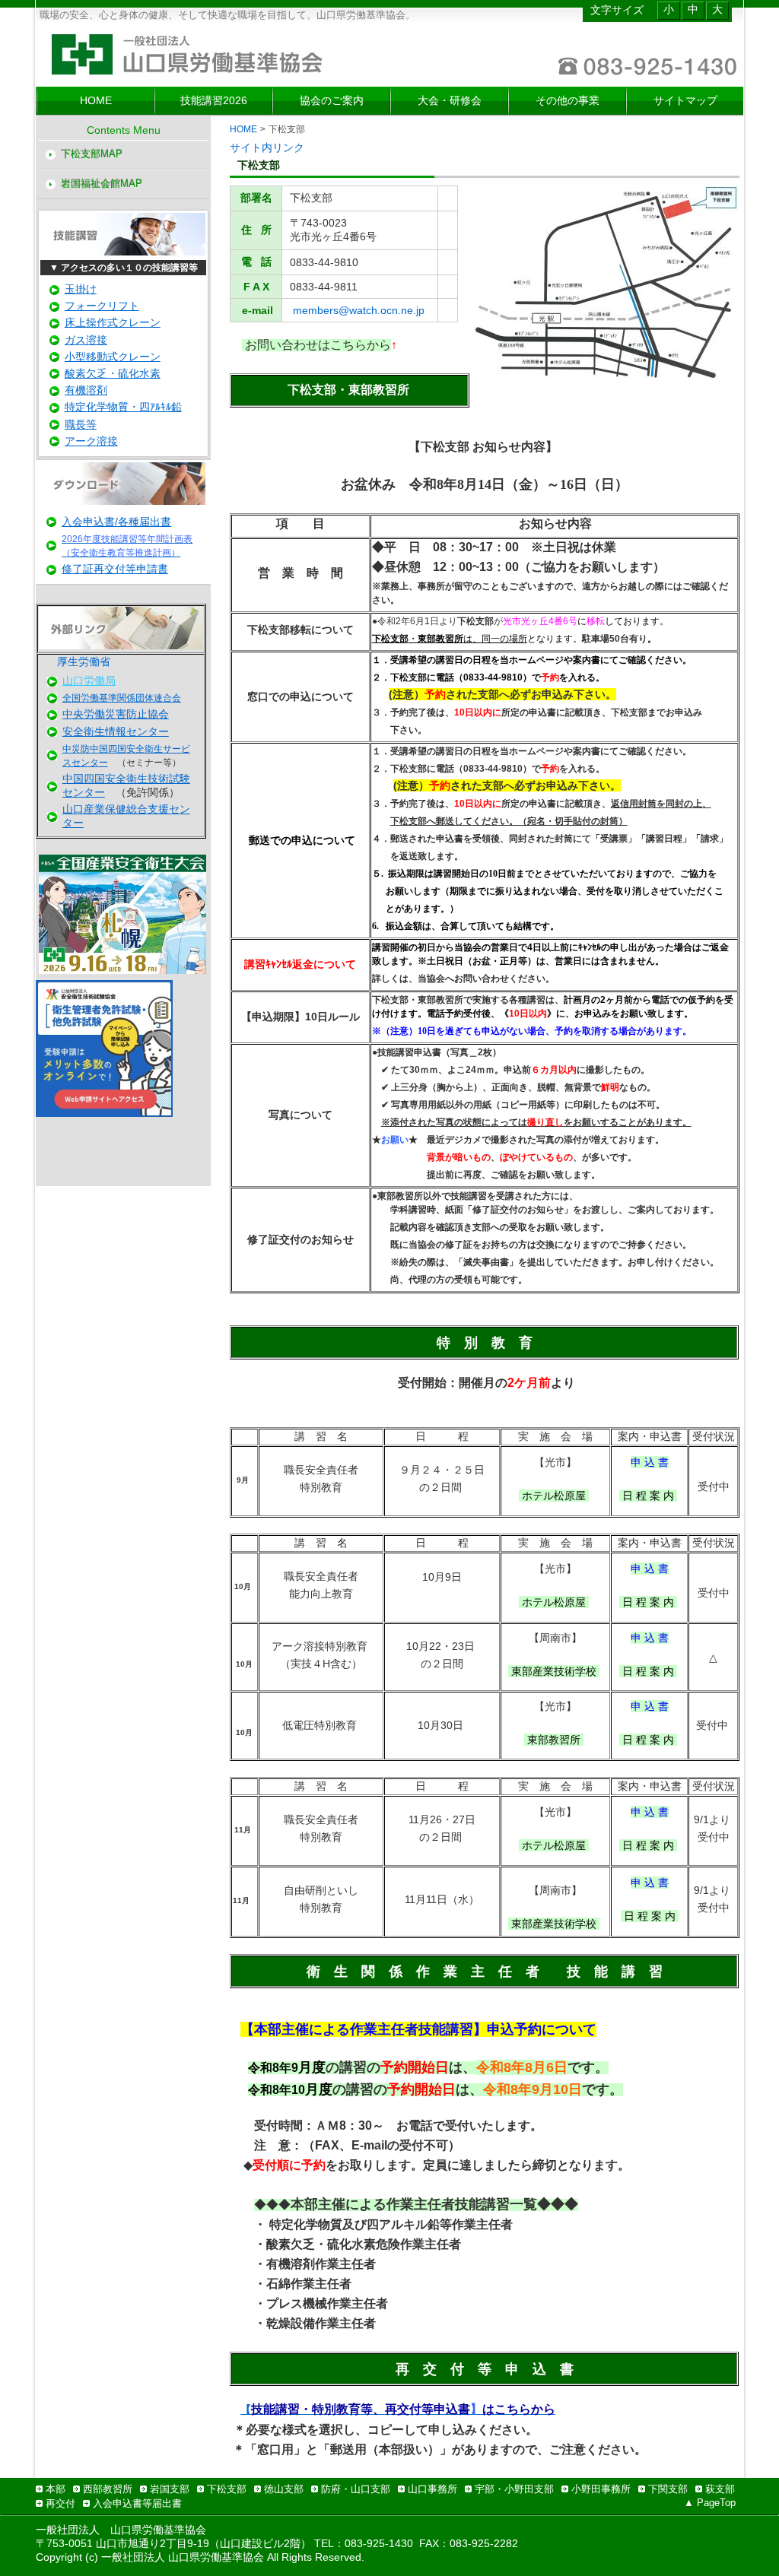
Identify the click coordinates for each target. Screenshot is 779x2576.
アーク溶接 (91, 441)
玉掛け (81, 289)
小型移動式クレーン (113, 357)
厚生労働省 (84, 661)
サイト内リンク (267, 148)
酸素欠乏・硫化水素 (113, 373)
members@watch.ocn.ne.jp (359, 310)
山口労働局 (89, 680)
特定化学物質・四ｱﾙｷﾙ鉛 (123, 407)
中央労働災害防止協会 (116, 714)
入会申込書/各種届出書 (116, 522)
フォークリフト (102, 306)
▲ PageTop (710, 2503)
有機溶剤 (86, 390)
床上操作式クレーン (113, 322)
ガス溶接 (86, 340)
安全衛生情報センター (116, 731)
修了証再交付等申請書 (115, 569)
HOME (243, 129)
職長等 (81, 424)
